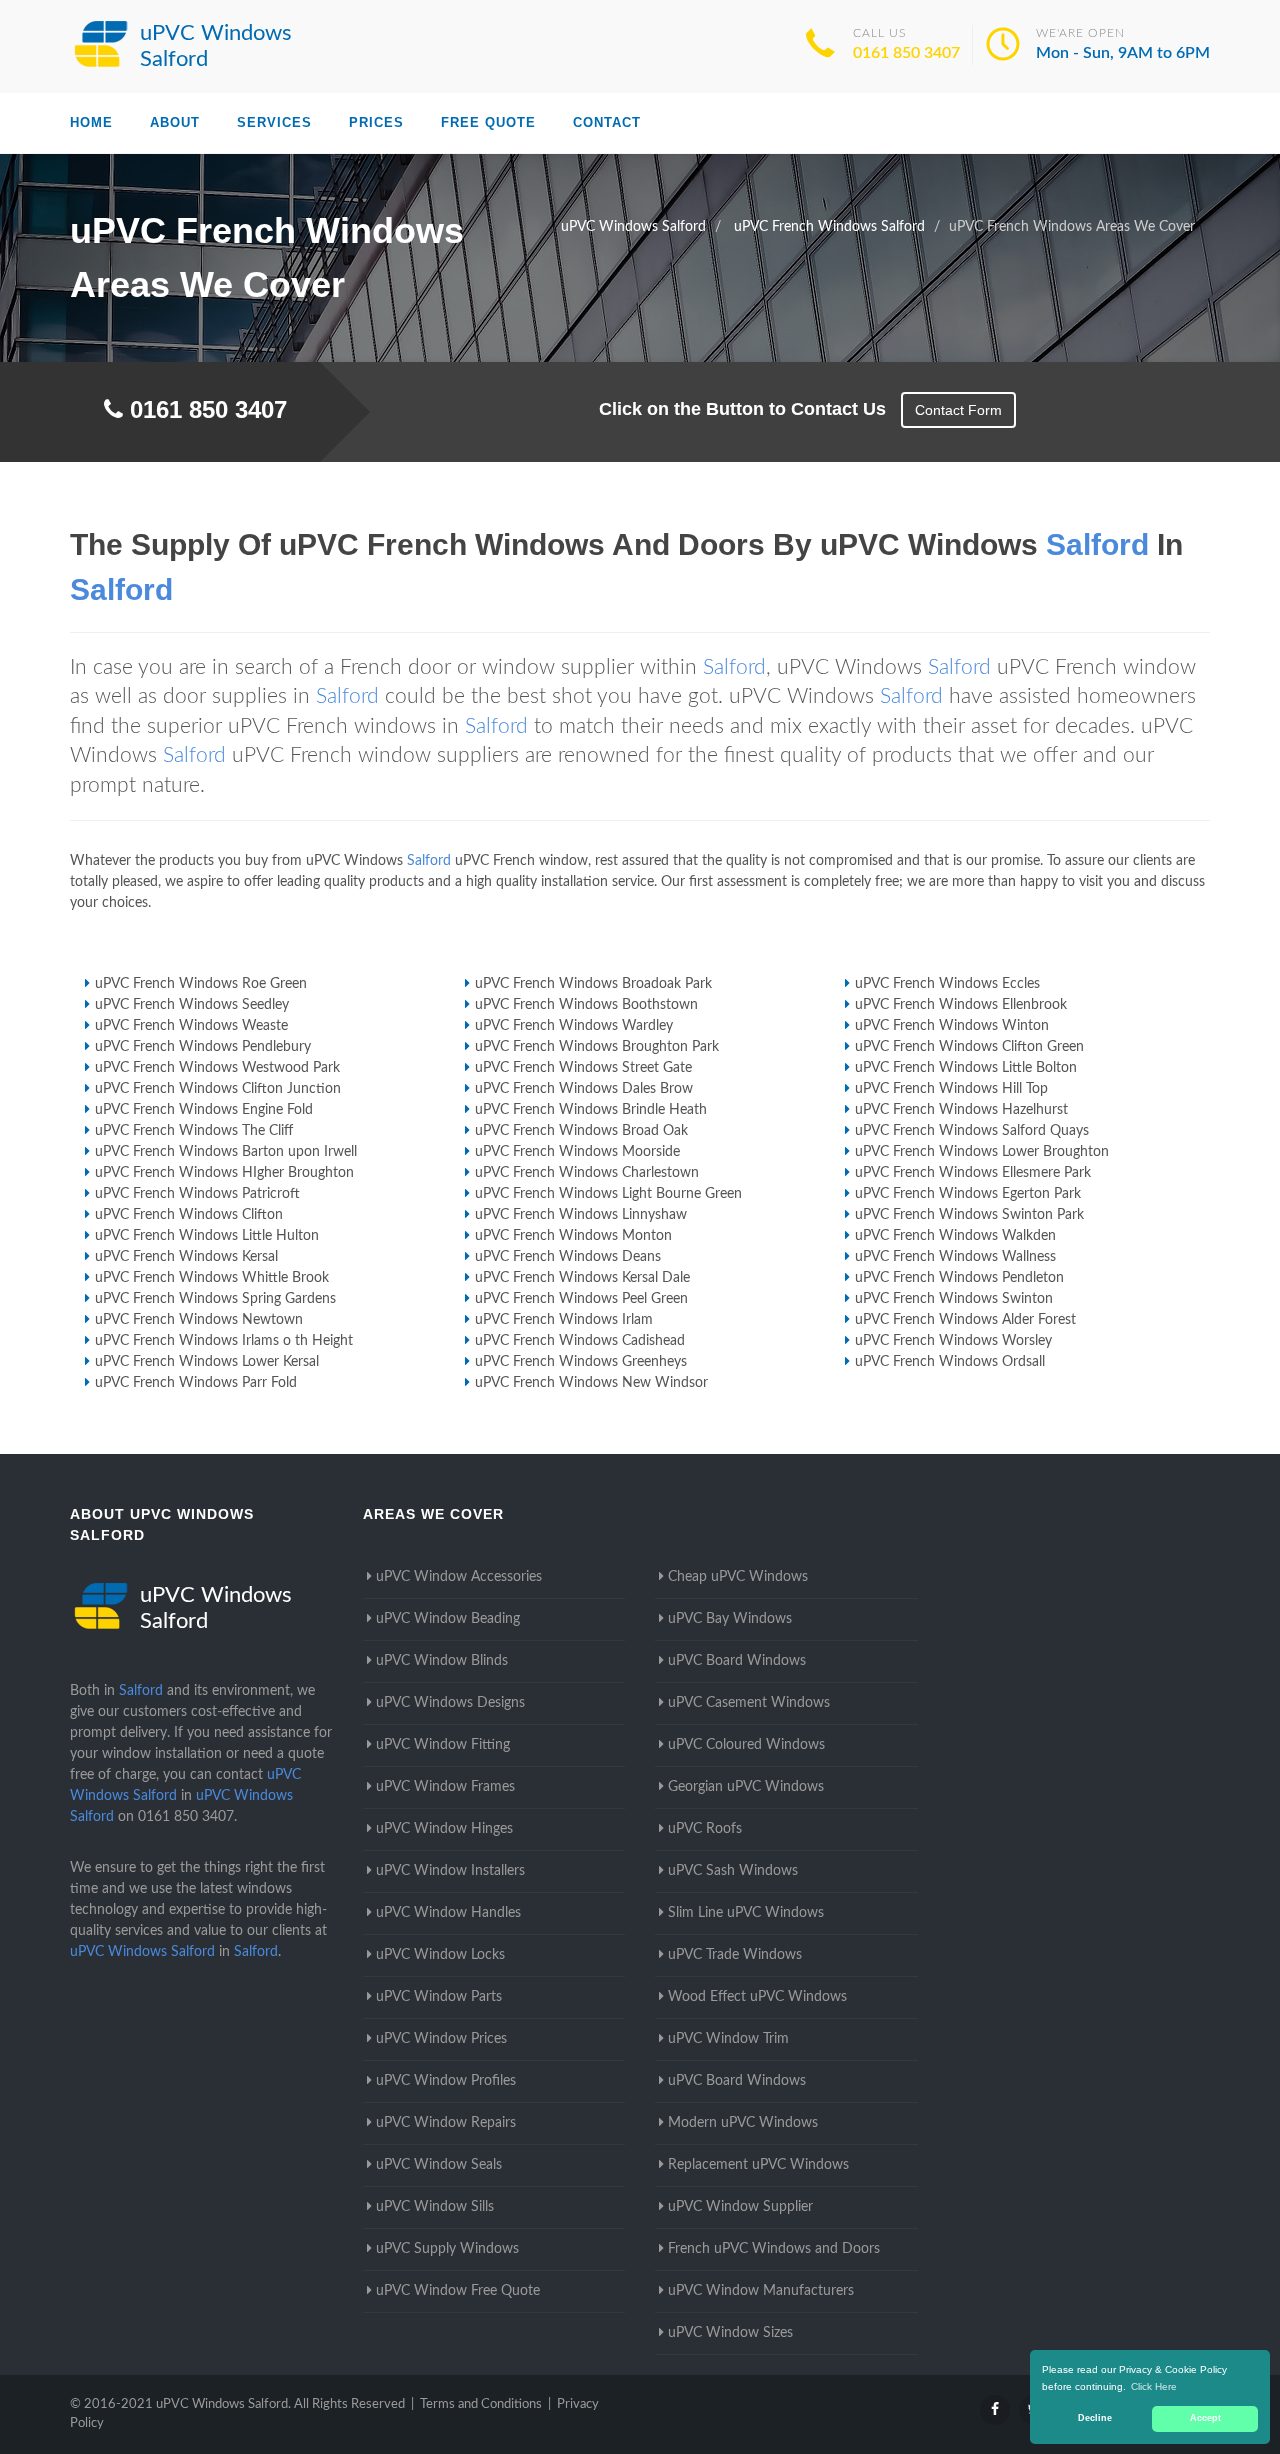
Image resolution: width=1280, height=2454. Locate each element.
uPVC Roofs (705, 1829)
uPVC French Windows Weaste (191, 1026)
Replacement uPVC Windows (758, 2165)
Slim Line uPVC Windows (746, 1913)
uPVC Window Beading (448, 1619)
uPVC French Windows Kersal (186, 1257)
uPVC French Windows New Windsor (591, 1383)
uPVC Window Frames (445, 1787)
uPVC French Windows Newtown (199, 1320)
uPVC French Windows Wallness (955, 1257)
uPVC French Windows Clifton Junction (218, 1089)
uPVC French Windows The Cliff (194, 1131)
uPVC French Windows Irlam (564, 1320)
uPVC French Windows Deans (568, 1257)
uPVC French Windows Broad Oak (581, 1131)
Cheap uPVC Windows (738, 1577)
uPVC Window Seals (439, 2165)
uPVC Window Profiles (446, 2081)
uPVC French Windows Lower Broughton (982, 1152)
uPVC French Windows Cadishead (580, 1341)
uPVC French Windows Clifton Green (969, 1047)
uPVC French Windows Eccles (947, 984)
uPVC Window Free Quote (458, 2291)
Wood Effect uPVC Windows (757, 1997)
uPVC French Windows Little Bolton (966, 1068)
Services (274, 122)
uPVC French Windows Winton (952, 1026)
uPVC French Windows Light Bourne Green (608, 1194)
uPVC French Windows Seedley (192, 1005)
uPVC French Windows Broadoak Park (593, 984)
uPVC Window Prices (441, 2039)
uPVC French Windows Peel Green (581, 1299)
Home (91, 122)
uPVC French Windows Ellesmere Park (973, 1173)
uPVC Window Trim (728, 2039)
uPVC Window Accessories (459, 1577)
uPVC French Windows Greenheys (581, 1362)
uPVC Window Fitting (443, 1745)
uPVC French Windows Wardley (574, 1026)
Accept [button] (1205, 2418)
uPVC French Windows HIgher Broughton (224, 1173)
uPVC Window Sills (435, 2207)
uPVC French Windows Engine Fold (204, 1110)
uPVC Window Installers (450, 1871)
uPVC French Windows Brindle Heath (591, 1110)
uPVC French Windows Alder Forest (965, 1320)
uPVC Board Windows (737, 1661)
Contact (607, 122)
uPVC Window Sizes (730, 2333)
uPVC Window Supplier (740, 2207)
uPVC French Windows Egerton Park (968, 1194)
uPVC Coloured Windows (746, 1745)
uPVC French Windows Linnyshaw (581, 1215)
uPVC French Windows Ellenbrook (961, 1005)
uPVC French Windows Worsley (953, 1341)
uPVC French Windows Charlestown (587, 1173)
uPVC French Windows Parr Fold (196, 1383)
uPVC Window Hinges (444, 1829)
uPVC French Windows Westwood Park (217, 1068)
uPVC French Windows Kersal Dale (582, 1278)
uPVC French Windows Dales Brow (584, 1089)
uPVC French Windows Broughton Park (597, 1047)
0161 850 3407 (906, 53)
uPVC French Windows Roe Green (201, 984)
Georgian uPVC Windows (746, 1787)
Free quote (488, 122)
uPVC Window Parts (439, 1997)
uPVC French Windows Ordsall (950, 1362)
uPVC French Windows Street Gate (583, 1068)
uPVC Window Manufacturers (761, 2291)
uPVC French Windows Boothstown (586, 1005)
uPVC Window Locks (440, 1955)
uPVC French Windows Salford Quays (972, 1131)
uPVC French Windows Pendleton (959, 1278)
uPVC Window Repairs (446, 2123)
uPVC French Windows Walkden (955, 1236)
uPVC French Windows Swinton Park (969, 1215)
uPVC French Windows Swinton (954, 1299)
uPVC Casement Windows (749, 1703)
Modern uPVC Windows (743, 2123)
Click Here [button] (1154, 2386)
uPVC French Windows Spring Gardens (215, 1299)
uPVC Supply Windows (447, 2249)
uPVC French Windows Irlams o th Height (224, 1341)
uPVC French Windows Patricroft (197, 1194)
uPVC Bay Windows (730, 1619)
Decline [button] (1095, 2418)
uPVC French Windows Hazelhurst (961, 1110)
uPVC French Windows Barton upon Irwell (226, 1152)
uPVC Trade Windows (735, 1955)
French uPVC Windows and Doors (774, 2249)
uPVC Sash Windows (733, 1871)
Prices (376, 122)
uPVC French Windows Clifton (189, 1215)
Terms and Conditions (481, 2404)
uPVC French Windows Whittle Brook (212, 1278)
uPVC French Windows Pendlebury (203, 1047)
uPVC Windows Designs (450, 1703)
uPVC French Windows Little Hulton (207, 1236)
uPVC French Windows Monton (573, 1236)
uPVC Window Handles (448, 1913)
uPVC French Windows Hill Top (951, 1089)
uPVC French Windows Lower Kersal (207, 1362)
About (175, 122)
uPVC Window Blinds (442, 1661)
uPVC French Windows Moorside (577, 1152)
